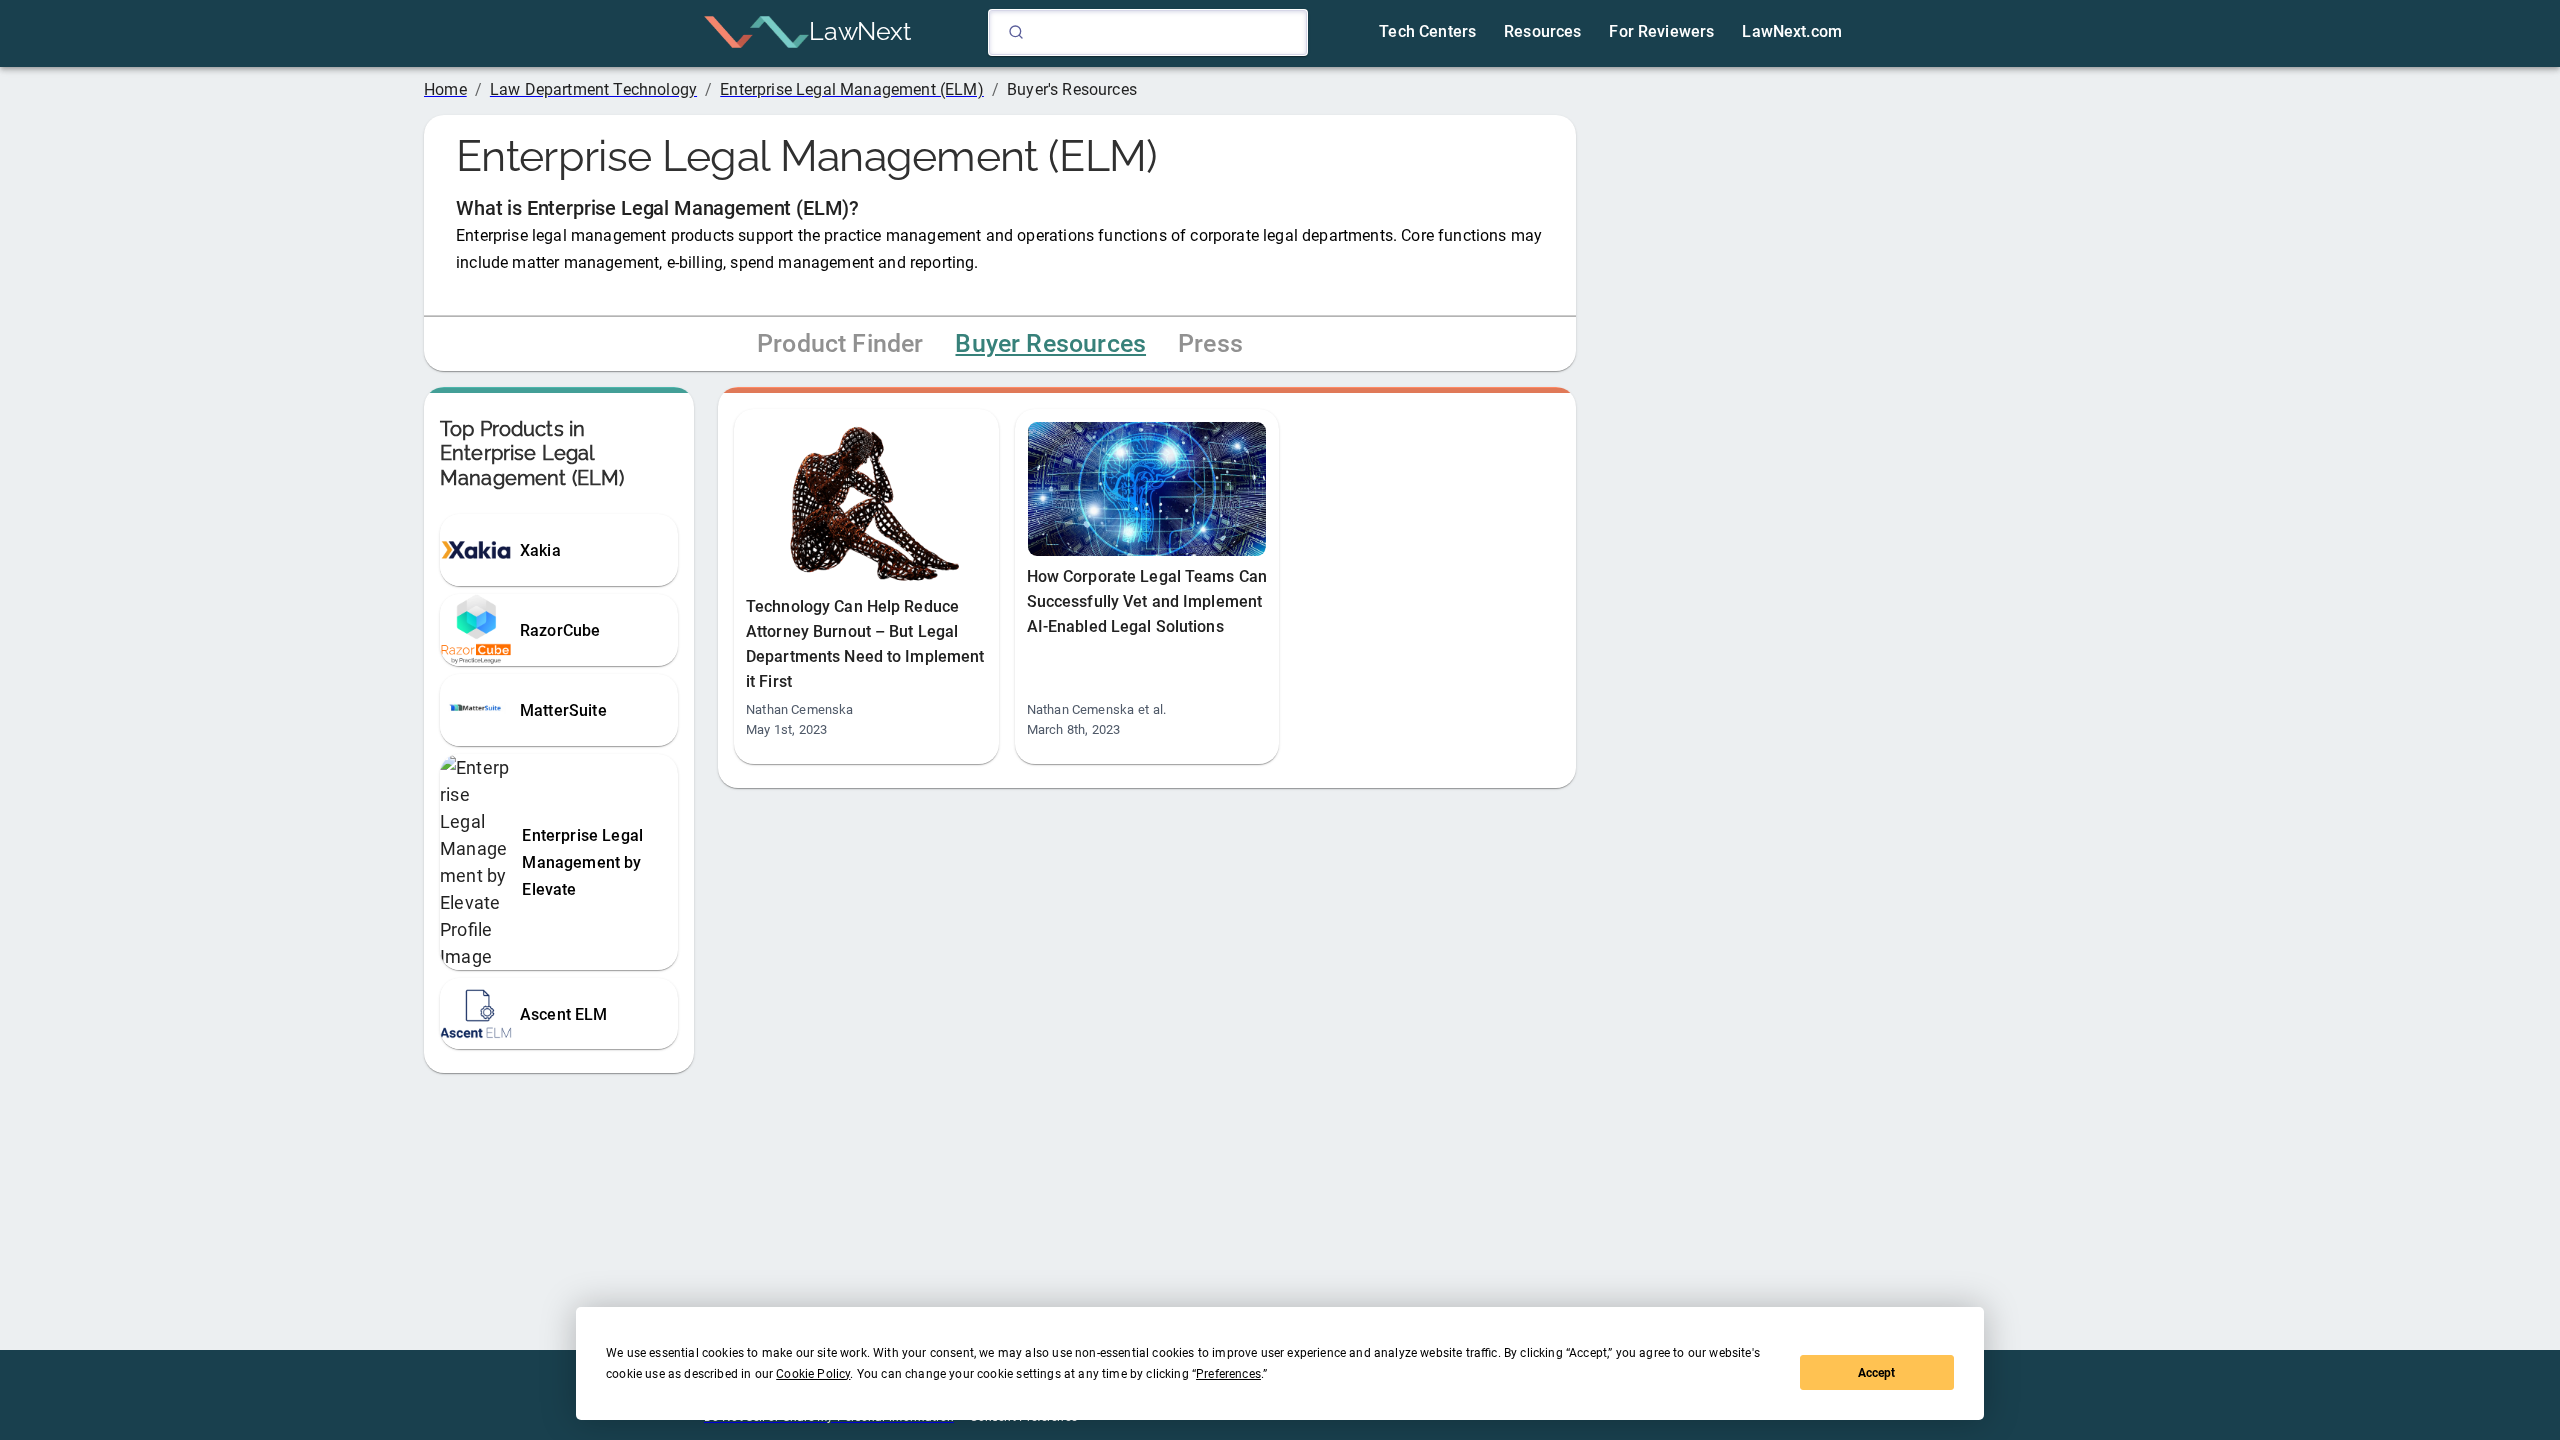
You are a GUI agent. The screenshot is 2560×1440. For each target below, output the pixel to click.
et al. (1152, 709)
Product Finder (840, 343)
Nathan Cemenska (800, 709)
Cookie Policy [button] (813, 1374)
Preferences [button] (1228, 1374)
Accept (1876, 1373)
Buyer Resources (1050, 343)
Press (1210, 343)
